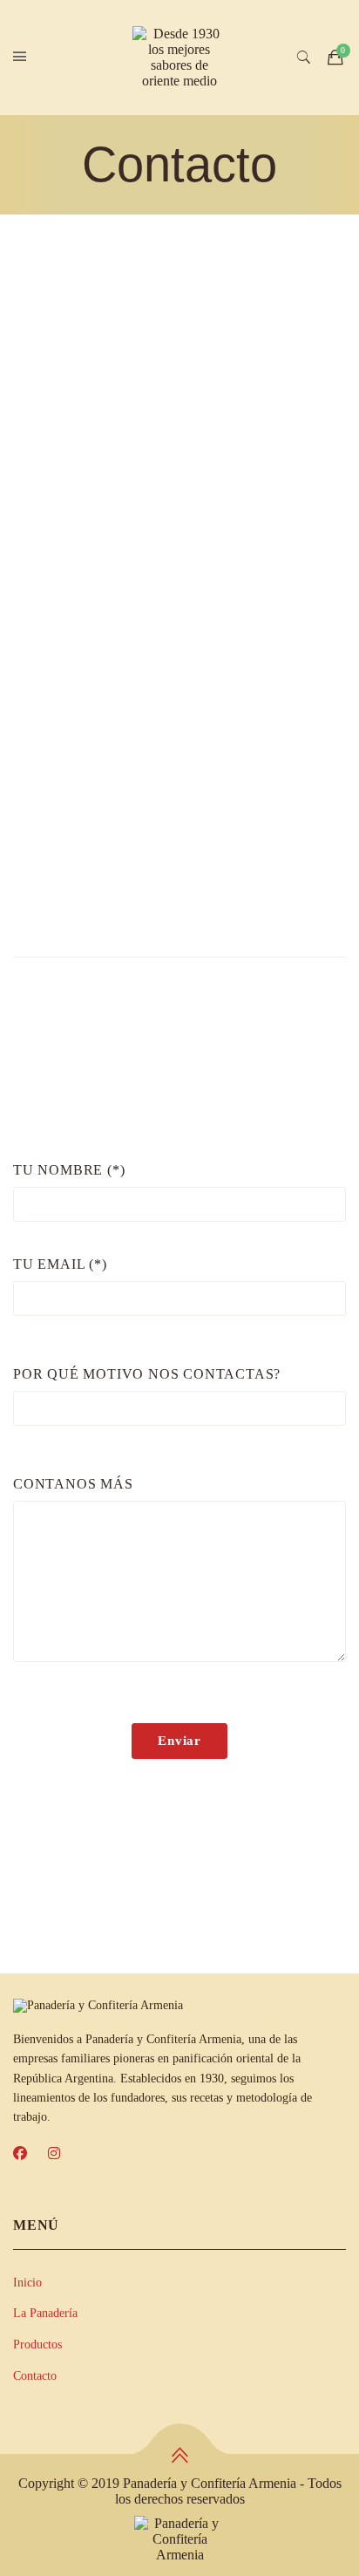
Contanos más (73, 1484)
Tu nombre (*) (69, 1170)
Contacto (35, 2376)
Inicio (27, 2283)
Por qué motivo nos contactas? (147, 1374)
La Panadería (45, 2313)
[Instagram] (54, 2154)
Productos (37, 2344)
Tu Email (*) (60, 1264)
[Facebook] (20, 2154)
